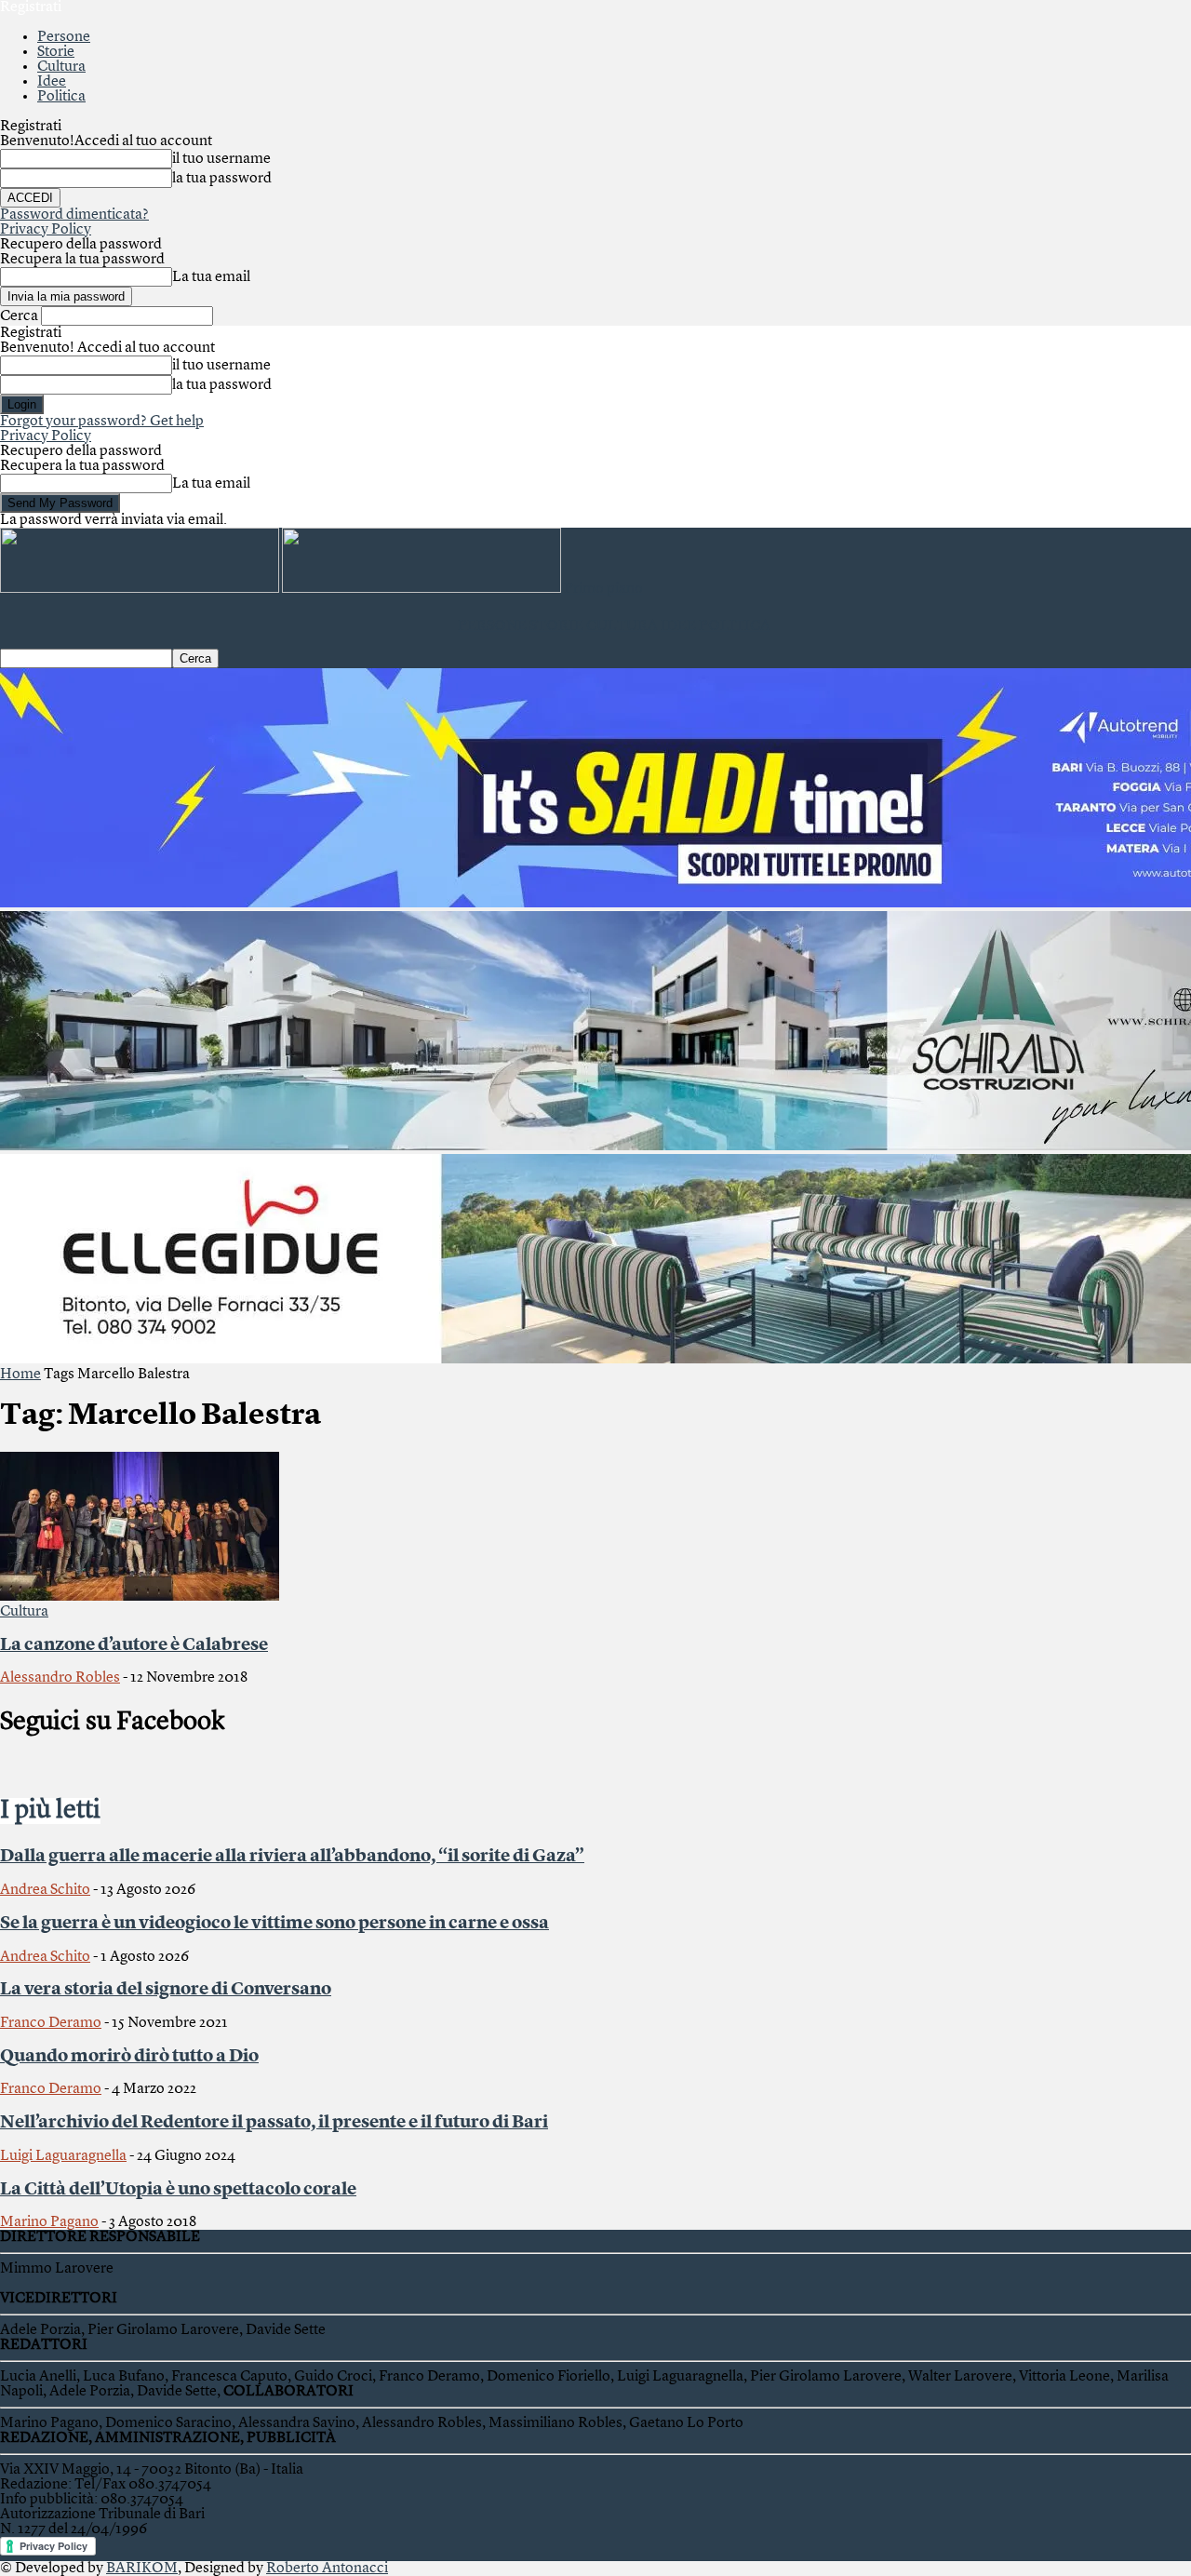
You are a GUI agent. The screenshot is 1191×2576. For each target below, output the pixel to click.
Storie (56, 52)
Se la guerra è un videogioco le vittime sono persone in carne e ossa (274, 1924)
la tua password (222, 179)
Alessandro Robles (60, 1678)
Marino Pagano (49, 2222)
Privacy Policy (46, 230)
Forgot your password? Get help (102, 422)
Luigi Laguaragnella (63, 2156)
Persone (64, 37)
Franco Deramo (51, 2023)
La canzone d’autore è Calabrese (134, 1645)
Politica (61, 97)
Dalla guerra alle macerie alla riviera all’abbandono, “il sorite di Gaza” (292, 1857)
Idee (52, 82)
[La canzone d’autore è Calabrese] (140, 1597)
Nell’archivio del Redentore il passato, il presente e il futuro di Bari (274, 2123)
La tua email (211, 277)
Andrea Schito (45, 1890)
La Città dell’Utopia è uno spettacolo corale (178, 2190)
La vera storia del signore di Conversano (166, 1990)
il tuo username (221, 159)
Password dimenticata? (74, 215)
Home (20, 1375)
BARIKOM (142, 2569)
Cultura (61, 67)
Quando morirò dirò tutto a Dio (129, 2057)
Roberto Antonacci (327, 2569)
